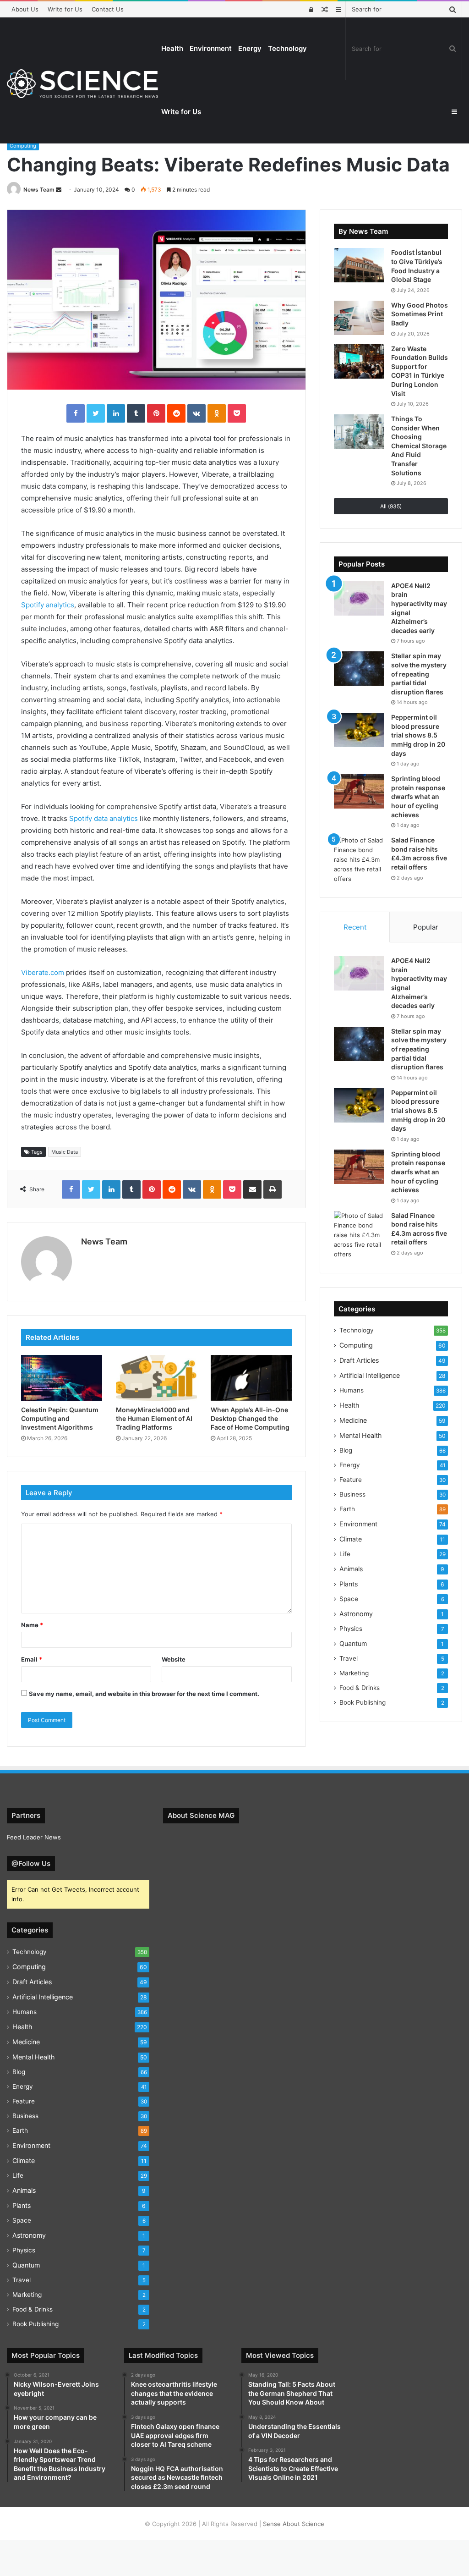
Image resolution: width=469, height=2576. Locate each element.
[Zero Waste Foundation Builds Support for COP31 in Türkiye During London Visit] (359, 361)
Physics (351, 1629)
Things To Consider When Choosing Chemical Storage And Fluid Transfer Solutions (419, 446)
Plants (349, 1584)
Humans (352, 1390)
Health (172, 48)
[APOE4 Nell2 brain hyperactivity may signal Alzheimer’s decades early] (359, 598)
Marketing (354, 1673)
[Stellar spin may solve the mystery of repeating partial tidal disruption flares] (359, 669)
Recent (355, 927)
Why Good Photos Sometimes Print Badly (420, 314)
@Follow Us (31, 1863)
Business (352, 1494)
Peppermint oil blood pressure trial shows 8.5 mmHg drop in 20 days (418, 735)
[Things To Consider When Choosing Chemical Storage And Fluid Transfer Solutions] (359, 432)
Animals (351, 1569)
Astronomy (356, 1614)
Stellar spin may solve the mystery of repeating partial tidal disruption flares (419, 674)
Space (349, 1599)
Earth (347, 1509)
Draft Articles (359, 1360)
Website (174, 1659)
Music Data (65, 1152)
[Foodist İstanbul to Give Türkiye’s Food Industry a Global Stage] (359, 265)
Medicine (353, 1420)
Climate (351, 1539)
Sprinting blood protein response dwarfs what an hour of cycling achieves (418, 796)
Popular (426, 927)
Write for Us (65, 9)
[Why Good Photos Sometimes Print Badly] (359, 318)
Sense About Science (294, 2524)
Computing (23, 146)
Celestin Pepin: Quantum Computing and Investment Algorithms (60, 1418)
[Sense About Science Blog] (82, 84)
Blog (346, 1450)
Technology (287, 48)
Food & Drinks (360, 1688)
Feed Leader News (34, 1837)
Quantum (353, 1643)
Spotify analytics (48, 605)
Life (345, 1554)
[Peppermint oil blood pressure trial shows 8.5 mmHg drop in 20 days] (359, 730)
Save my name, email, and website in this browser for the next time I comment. (144, 1694)
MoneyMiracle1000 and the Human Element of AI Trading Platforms (154, 1418)
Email (32, 1659)
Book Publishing (363, 1702)
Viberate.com (43, 972)
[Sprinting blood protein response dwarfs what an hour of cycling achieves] (359, 791)
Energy (250, 48)
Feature (351, 1480)
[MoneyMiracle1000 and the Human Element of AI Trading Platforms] (156, 1378)
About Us (25, 9)
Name (32, 1625)
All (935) (391, 506)
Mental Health (360, 1435)
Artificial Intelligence (370, 1375)
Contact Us (108, 9)
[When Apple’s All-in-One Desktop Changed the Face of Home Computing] (251, 1378)
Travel (349, 1658)
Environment (211, 48)
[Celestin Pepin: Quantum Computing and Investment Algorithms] (62, 1378)
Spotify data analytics (104, 818)
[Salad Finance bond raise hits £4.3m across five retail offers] (359, 860)
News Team (39, 190)
